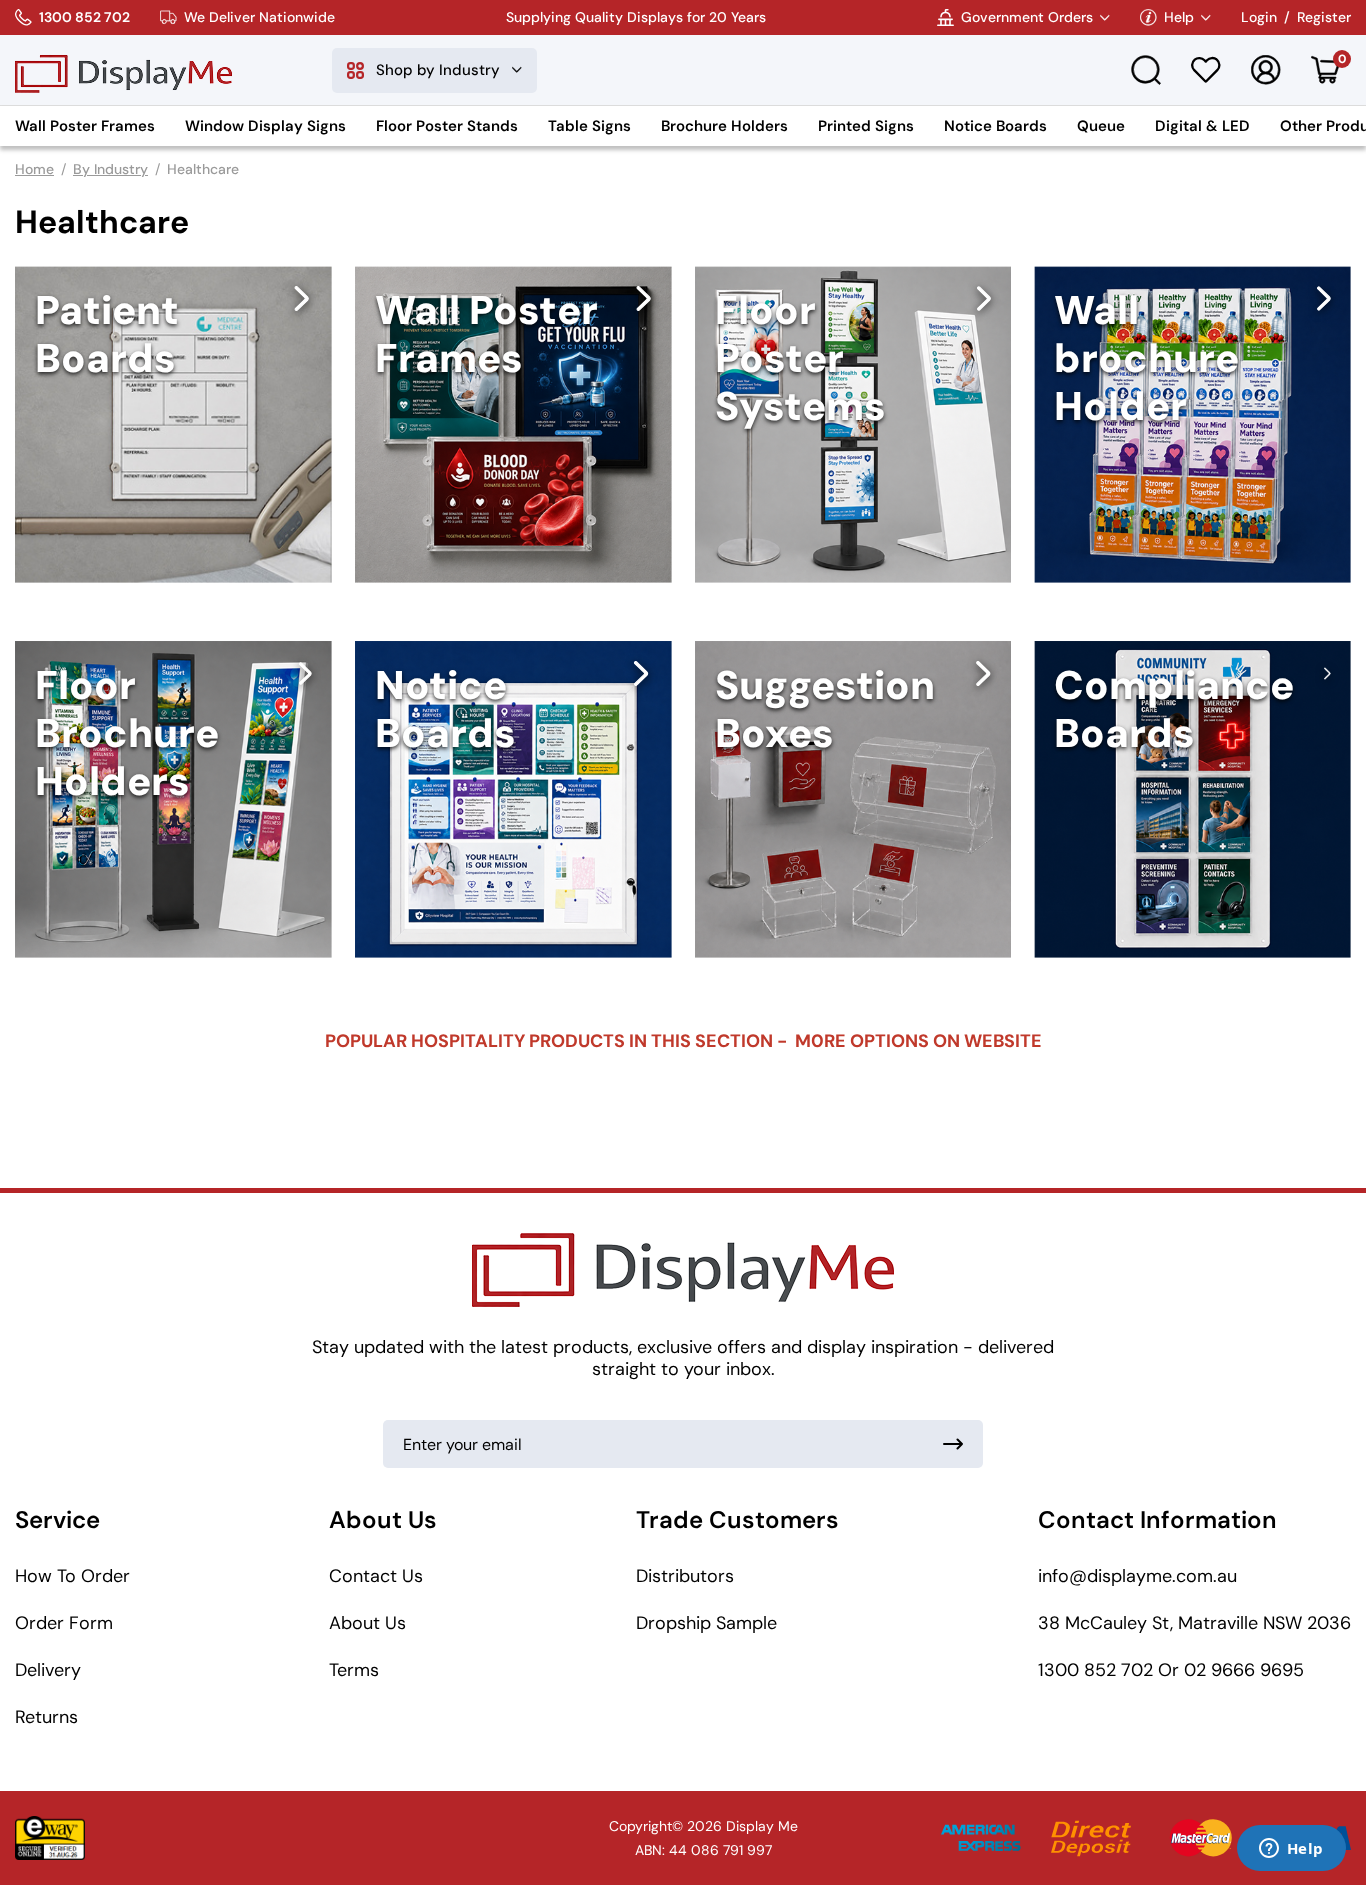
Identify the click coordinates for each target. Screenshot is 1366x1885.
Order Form (64, 1623)
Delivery (48, 1670)
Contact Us (376, 1576)
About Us (367, 1623)
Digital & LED (1202, 126)
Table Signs (589, 126)
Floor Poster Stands (447, 126)
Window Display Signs (265, 126)
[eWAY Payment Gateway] (50, 1838)
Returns (46, 1717)
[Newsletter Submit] (953, 1444)
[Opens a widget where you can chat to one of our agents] (1291, 1850)
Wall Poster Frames (85, 126)
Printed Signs (866, 126)
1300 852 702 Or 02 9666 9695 (1171, 1670)
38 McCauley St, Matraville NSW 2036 (1194, 1623)
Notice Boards (995, 126)
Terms (354, 1670)
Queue (1101, 126)
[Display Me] (123, 70)
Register (1324, 17)
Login (1259, 17)
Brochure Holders (724, 126)
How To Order (72, 1576)
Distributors (685, 1576)
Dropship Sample (706, 1623)
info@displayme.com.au (1137, 1576)
